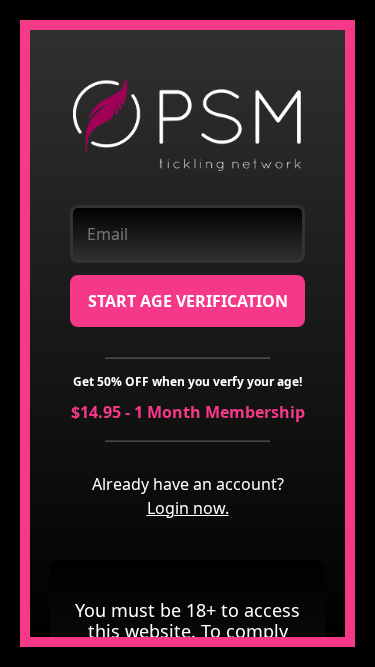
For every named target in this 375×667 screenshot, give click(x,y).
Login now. (188, 508)
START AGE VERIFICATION (188, 301)
